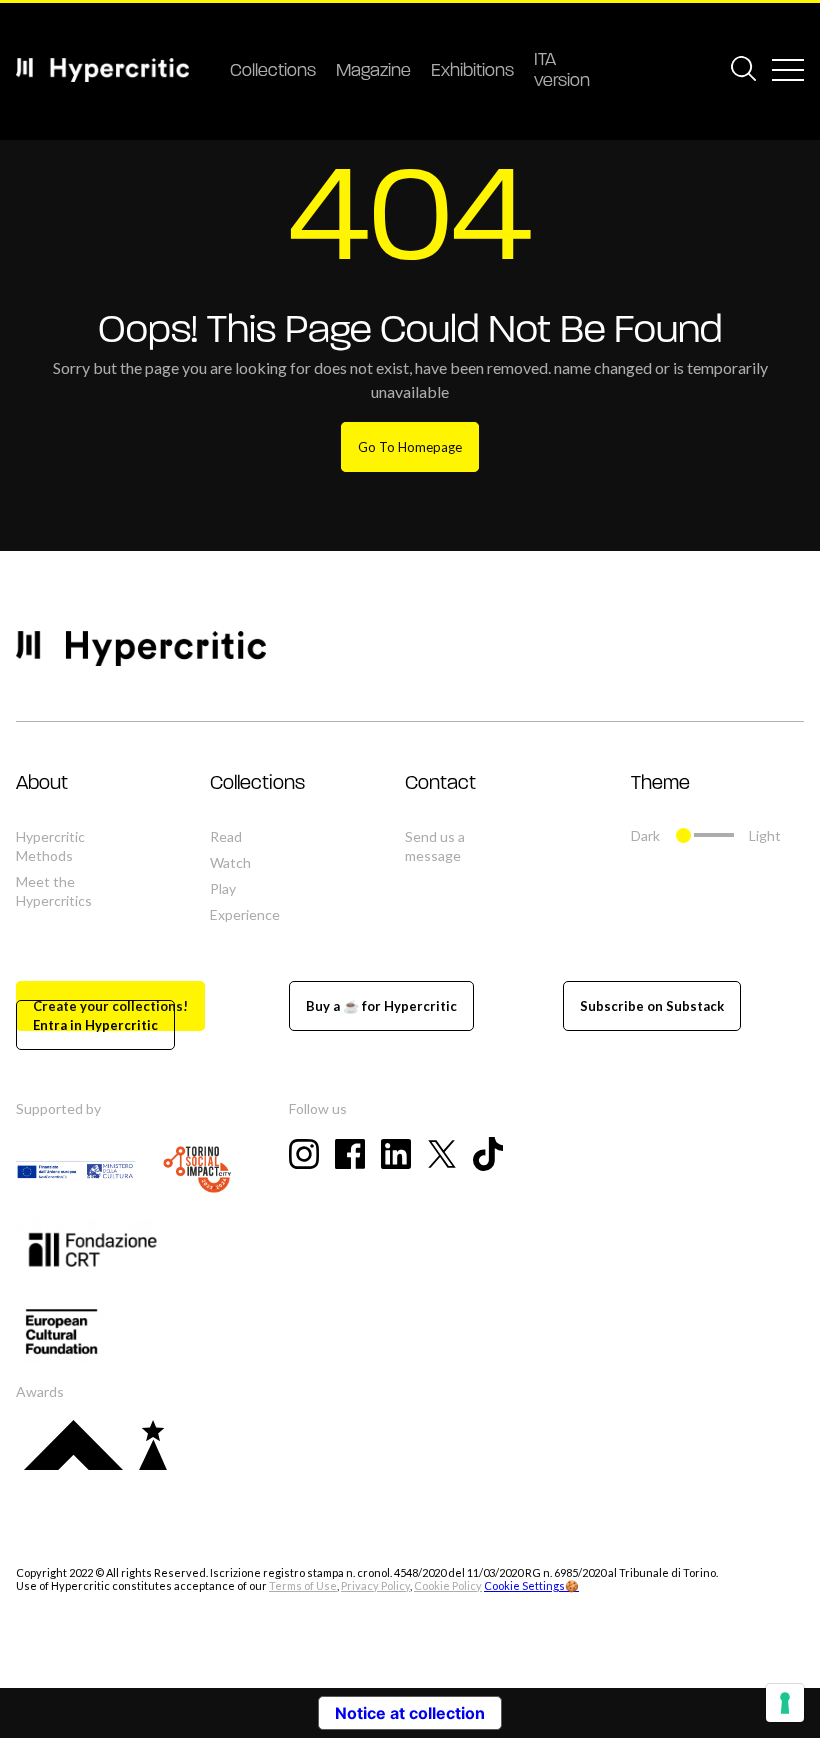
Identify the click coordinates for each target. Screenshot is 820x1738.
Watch (230, 862)
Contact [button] (440, 784)
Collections (273, 72)
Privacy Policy (375, 1585)
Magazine (373, 72)
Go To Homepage (410, 447)
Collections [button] (257, 784)
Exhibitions (472, 72)
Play (223, 888)
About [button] (42, 784)
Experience (245, 914)
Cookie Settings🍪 (531, 1585)
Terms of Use (303, 1585)
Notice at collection (410, 1713)
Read (226, 836)
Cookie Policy (448, 1585)
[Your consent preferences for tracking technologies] (785, 1703)
